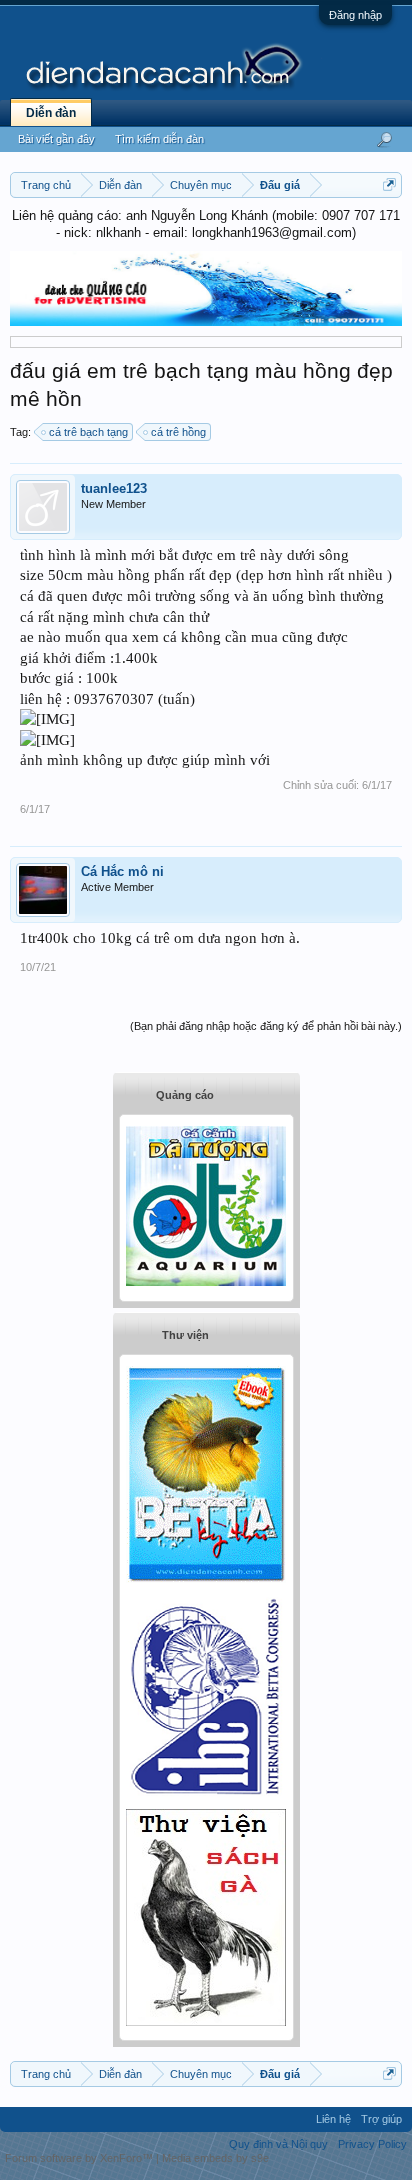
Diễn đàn (51, 113)
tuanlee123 (114, 488)
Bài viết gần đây (56, 139)
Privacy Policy (372, 2144)
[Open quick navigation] (389, 184)
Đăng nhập (355, 15)
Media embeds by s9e (215, 2158)
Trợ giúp (381, 2119)
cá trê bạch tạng (88, 432)
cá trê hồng (178, 432)
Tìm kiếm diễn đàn (159, 139)
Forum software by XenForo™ (80, 2158)
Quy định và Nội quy (278, 2144)
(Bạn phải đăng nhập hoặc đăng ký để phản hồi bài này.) (266, 1026)
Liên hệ (333, 2119)
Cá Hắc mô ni (122, 871)
